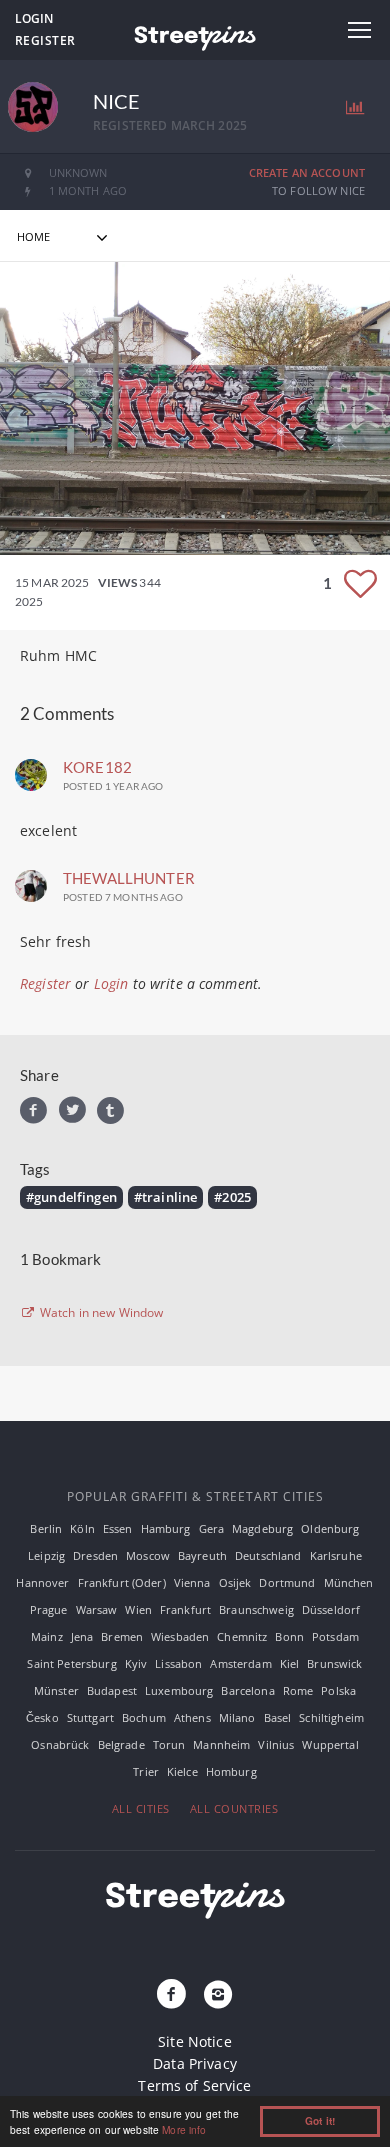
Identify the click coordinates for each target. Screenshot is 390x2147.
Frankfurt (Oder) (122, 1582)
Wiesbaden (180, 1636)
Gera (212, 1528)
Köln (82, 1528)
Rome (298, 1690)
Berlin (46, 1528)
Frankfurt (185, 1609)
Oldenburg (330, 1528)
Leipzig (46, 1555)
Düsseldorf (331, 1609)
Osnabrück (60, 1744)
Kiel (290, 1663)
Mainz (47, 1636)
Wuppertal (330, 1744)
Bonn (289, 1636)
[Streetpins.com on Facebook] (172, 1995)
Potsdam (335, 1636)
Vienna (192, 1582)
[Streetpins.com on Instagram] (218, 1995)
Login (34, 18)
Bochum (144, 1717)
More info (184, 2129)
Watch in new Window (100, 1313)
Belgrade (121, 1744)
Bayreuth (202, 1555)
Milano (237, 1717)
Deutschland (268, 1555)
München (349, 1582)
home (34, 236)
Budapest (112, 1690)
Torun (169, 1744)
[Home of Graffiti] (195, 35)
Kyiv (136, 1663)
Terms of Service (194, 2085)
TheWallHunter (129, 878)
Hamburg (166, 1528)
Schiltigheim (331, 1717)
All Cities (141, 1808)
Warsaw (97, 1609)
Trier (146, 1771)
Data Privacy (195, 2063)
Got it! (320, 2121)
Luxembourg (179, 1690)
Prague (49, 1609)
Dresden (95, 1555)
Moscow (148, 1555)
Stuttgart (90, 1717)
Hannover (42, 1582)
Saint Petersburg (71, 1663)
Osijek (235, 1582)
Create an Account (307, 172)
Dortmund (287, 1582)
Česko (42, 1717)
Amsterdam (240, 1663)
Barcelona (247, 1690)
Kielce (182, 1771)
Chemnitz (242, 1636)
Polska (338, 1690)
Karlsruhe (336, 1555)
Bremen (122, 1636)
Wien (138, 1609)
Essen (118, 1528)
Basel (278, 1717)
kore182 (97, 767)
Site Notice (195, 2041)
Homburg (231, 1771)
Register (45, 40)
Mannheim (221, 1744)
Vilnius (276, 1744)
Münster (56, 1690)
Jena (82, 1636)
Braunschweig (256, 1609)
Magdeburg (262, 1528)
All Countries (234, 1808)
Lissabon (178, 1663)
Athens (192, 1717)
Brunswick (334, 1663)
